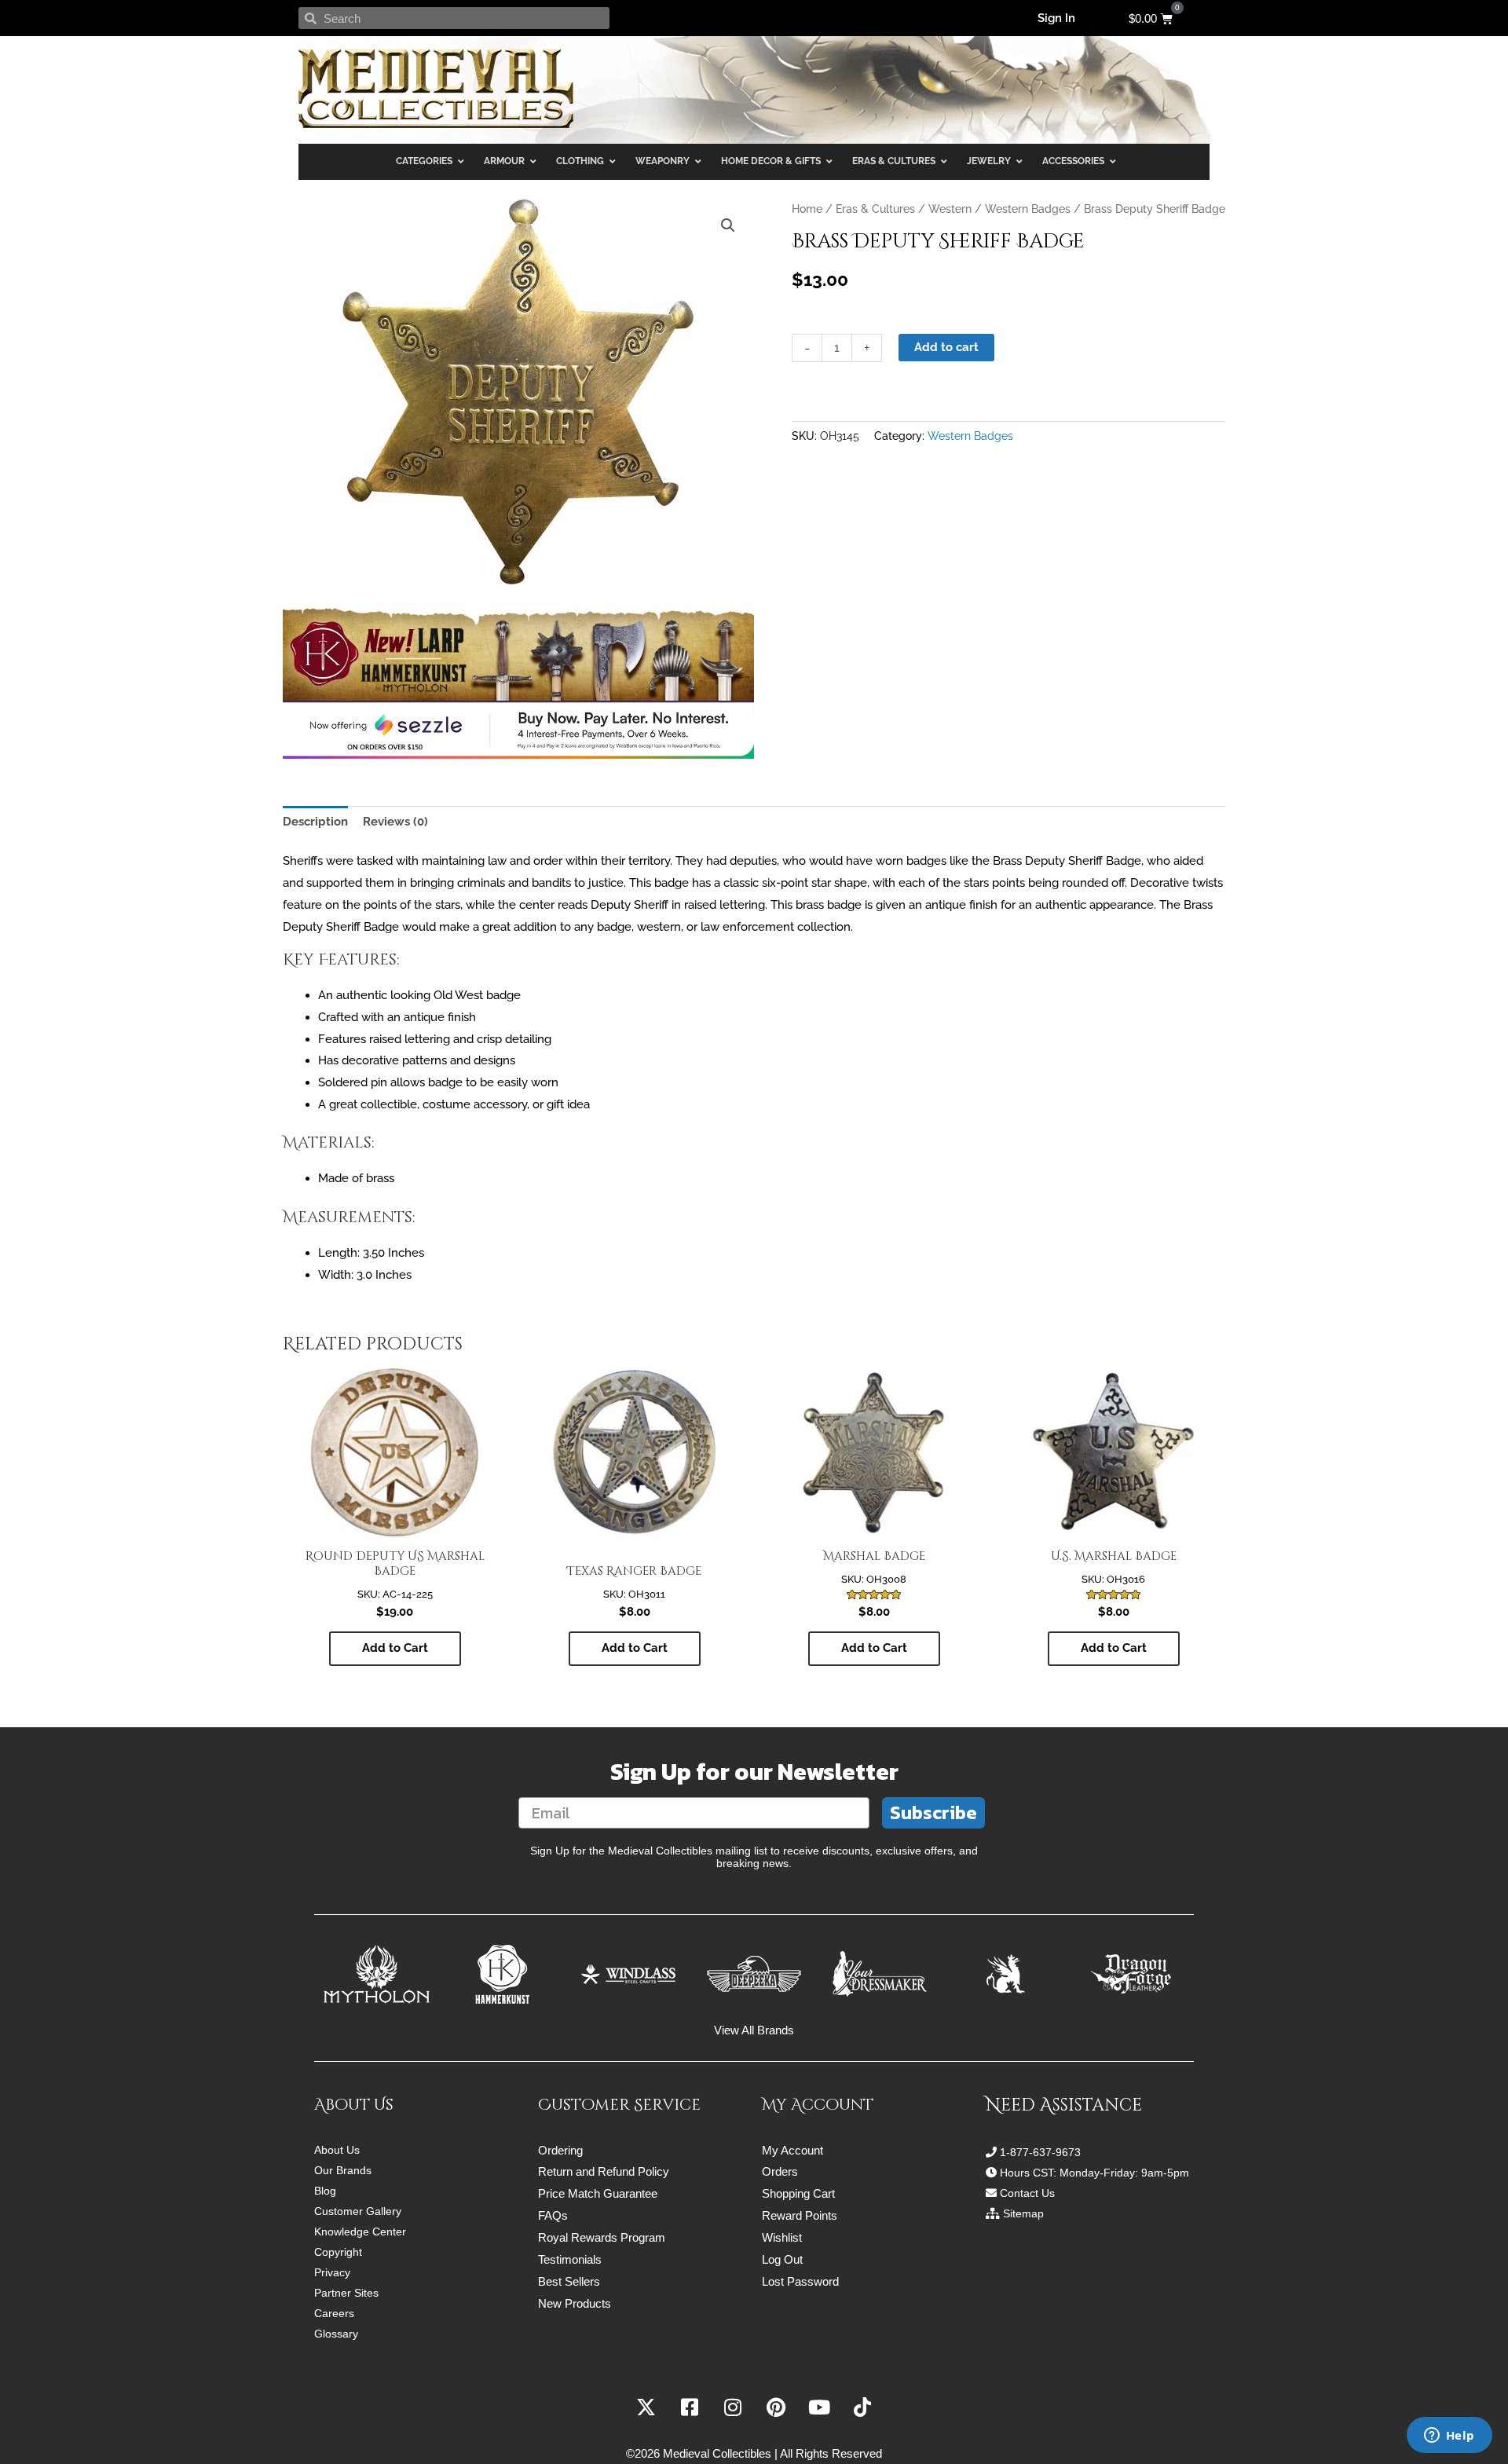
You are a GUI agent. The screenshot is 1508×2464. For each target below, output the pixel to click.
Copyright (338, 2252)
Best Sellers (569, 2281)
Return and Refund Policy (604, 2171)
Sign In (1056, 18)
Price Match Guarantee (598, 2193)
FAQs (553, 2215)
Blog (325, 2191)
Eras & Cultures (875, 209)
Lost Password (800, 2281)
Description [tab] (315, 822)
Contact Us (1027, 2193)
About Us (337, 2150)
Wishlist (782, 2237)
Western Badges (1028, 209)
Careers (334, 2313)
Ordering (560, 2150)
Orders (780, 2171)
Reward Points (800, 2215)
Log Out (782, 2259)
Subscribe (933, 1812)
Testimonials (570, 2259)
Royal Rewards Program (602, 2237)
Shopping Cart (798, 2193)
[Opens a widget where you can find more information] (1449, 2437)
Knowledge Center (360, 2232)
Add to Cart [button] (395, 1648)
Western (950, 209)
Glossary (336, 2334)
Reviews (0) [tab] (395, 822)
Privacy (332, 2272)
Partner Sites (346, 2293)
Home (807, 209)
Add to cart (946, 347)
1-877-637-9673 (1040, 2152)
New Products (575, 2303)
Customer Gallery (358, 2211)
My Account (792, 2150)
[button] (728, 225)
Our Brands (343, 2170)
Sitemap (1023, 2213)
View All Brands (754, 2030)
